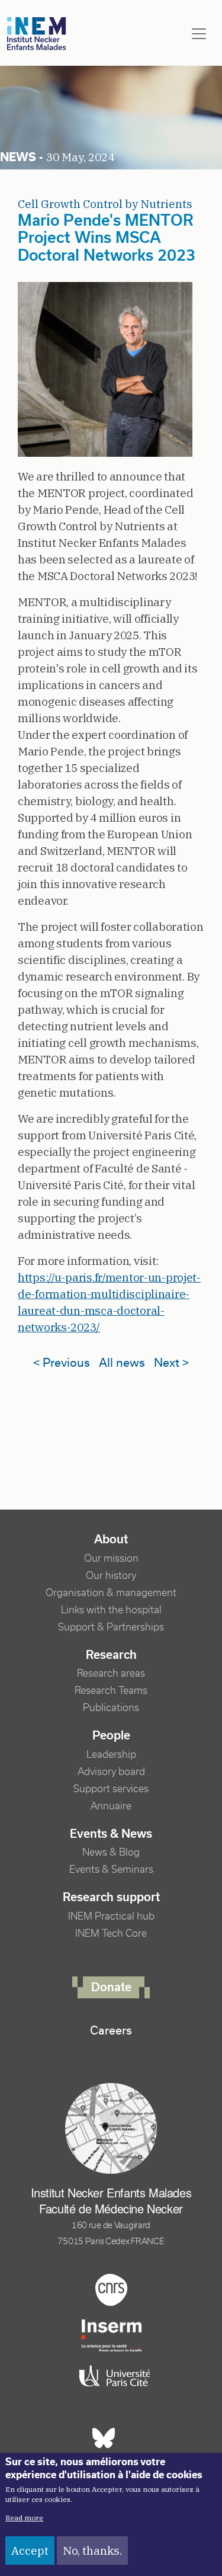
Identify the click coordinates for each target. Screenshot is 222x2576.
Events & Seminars (111, 1869)
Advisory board (111, 1772)
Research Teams (111, 1691)
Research (111, 1655)
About (111, 1539)
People (111, 1735)
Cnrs (111, 2290)
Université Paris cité (111, 2376)
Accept (30, 2551)
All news (122, 1363)
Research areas (111, 1673)
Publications (111, 1708)
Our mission (111, 1558)
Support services (111, 1789)
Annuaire (111, 1806)
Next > (171, 1363)
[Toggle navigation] (199, 34)
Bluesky (104, 2438)
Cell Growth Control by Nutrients (105, 204)
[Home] (37, 34)
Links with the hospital (111, 1610)
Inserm (111, 2335)
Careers (111, 2030)
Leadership (111, 1755)
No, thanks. (92, 2551)
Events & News (111, 1834)
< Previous (62, 1363)
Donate (111, 1987)
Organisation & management (111, 1593)
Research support (111, 1897)
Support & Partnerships (111, 1627)
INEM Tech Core (111, 1933)
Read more (24, 2518)
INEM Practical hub (111, 1916)
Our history (111, 1576)
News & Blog (111, 1852)
